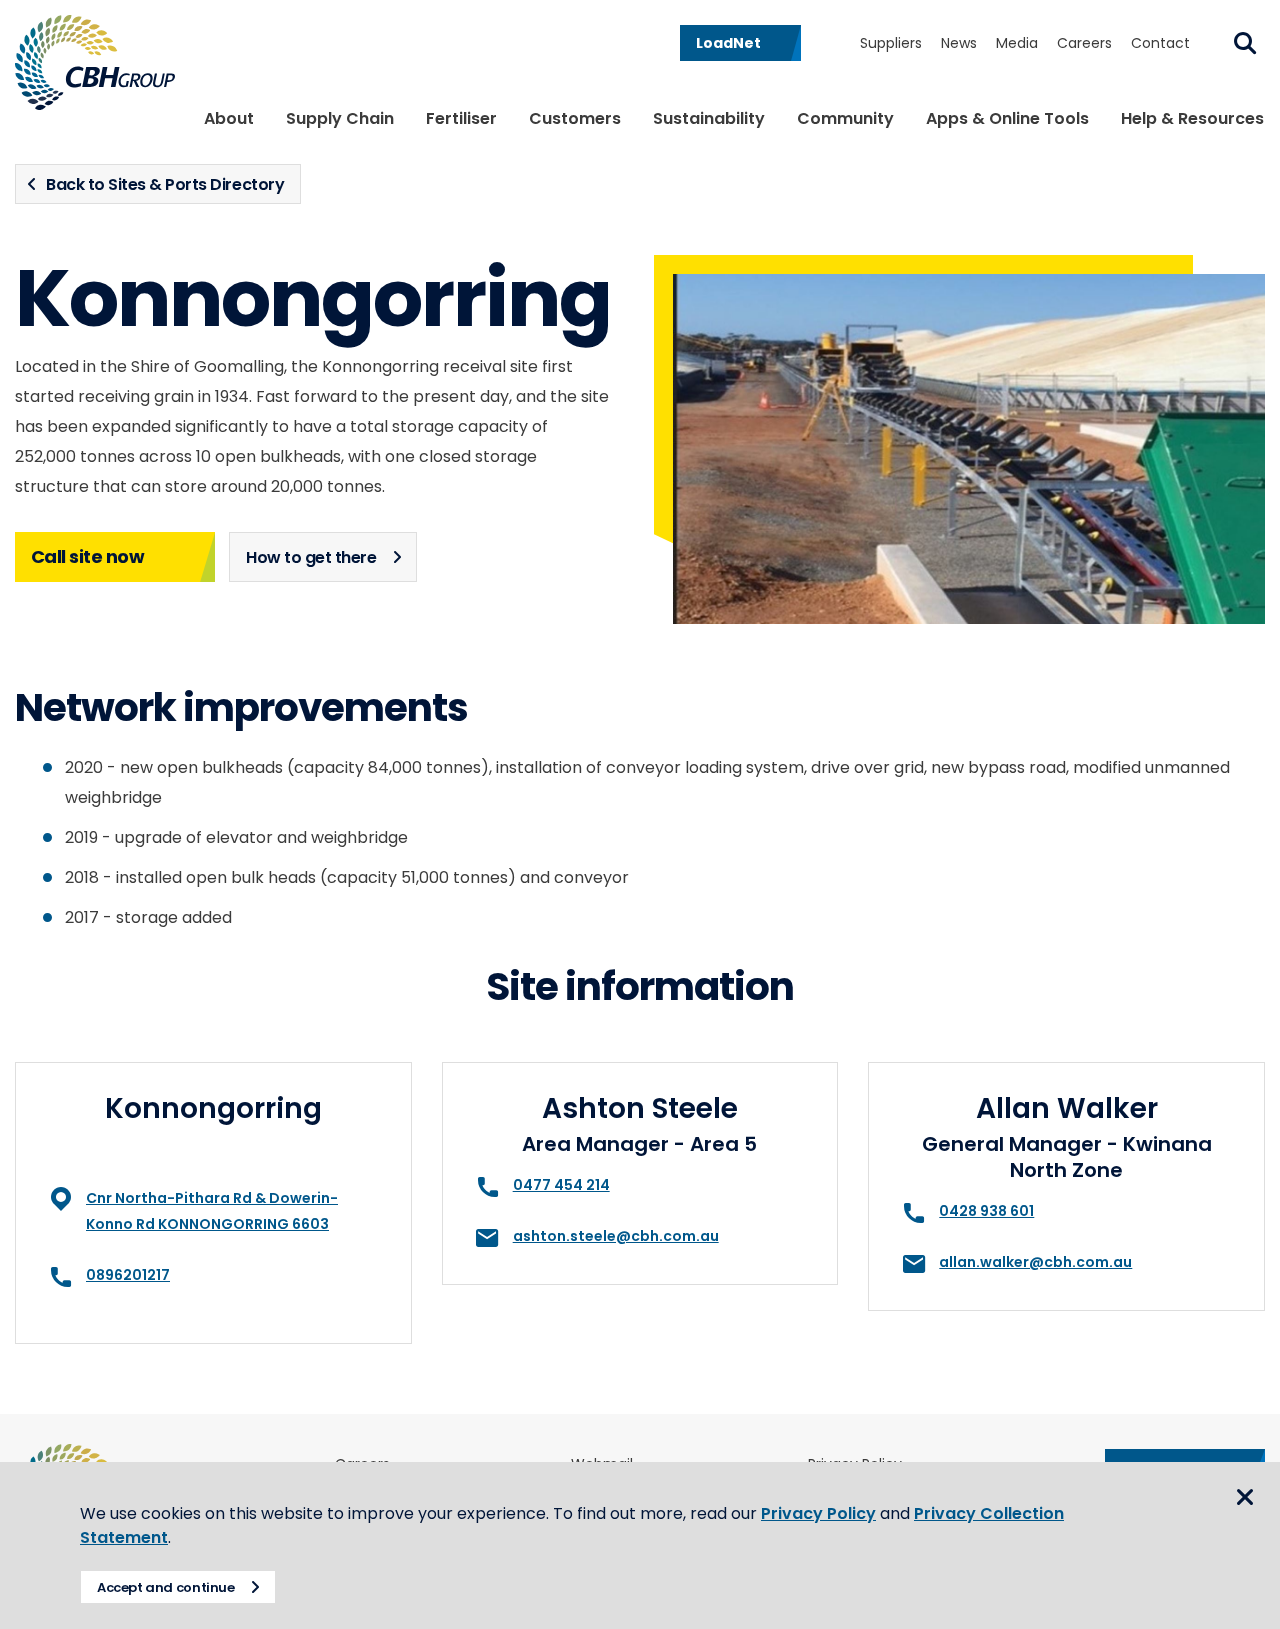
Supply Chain (340, 118)
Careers (1084, 43)
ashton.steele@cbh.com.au (616, 1236)
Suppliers (891, 43)
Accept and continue (166, 1587)
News (959, 43)
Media (1017, 43)
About (229, 118)
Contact (1160, 43)
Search (1245, 43)
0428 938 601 (986, 1211)
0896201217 (128, 1275)
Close (1245, 1497)
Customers (575, 118)
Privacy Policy (818, 1513)
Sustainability (709, 118)
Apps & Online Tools (1007, 118)
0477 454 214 (561, 1185)
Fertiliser (461, 118)
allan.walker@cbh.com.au (1035, 1262)
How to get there (311, 557)
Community (845, 118)
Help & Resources (1192, 118)
